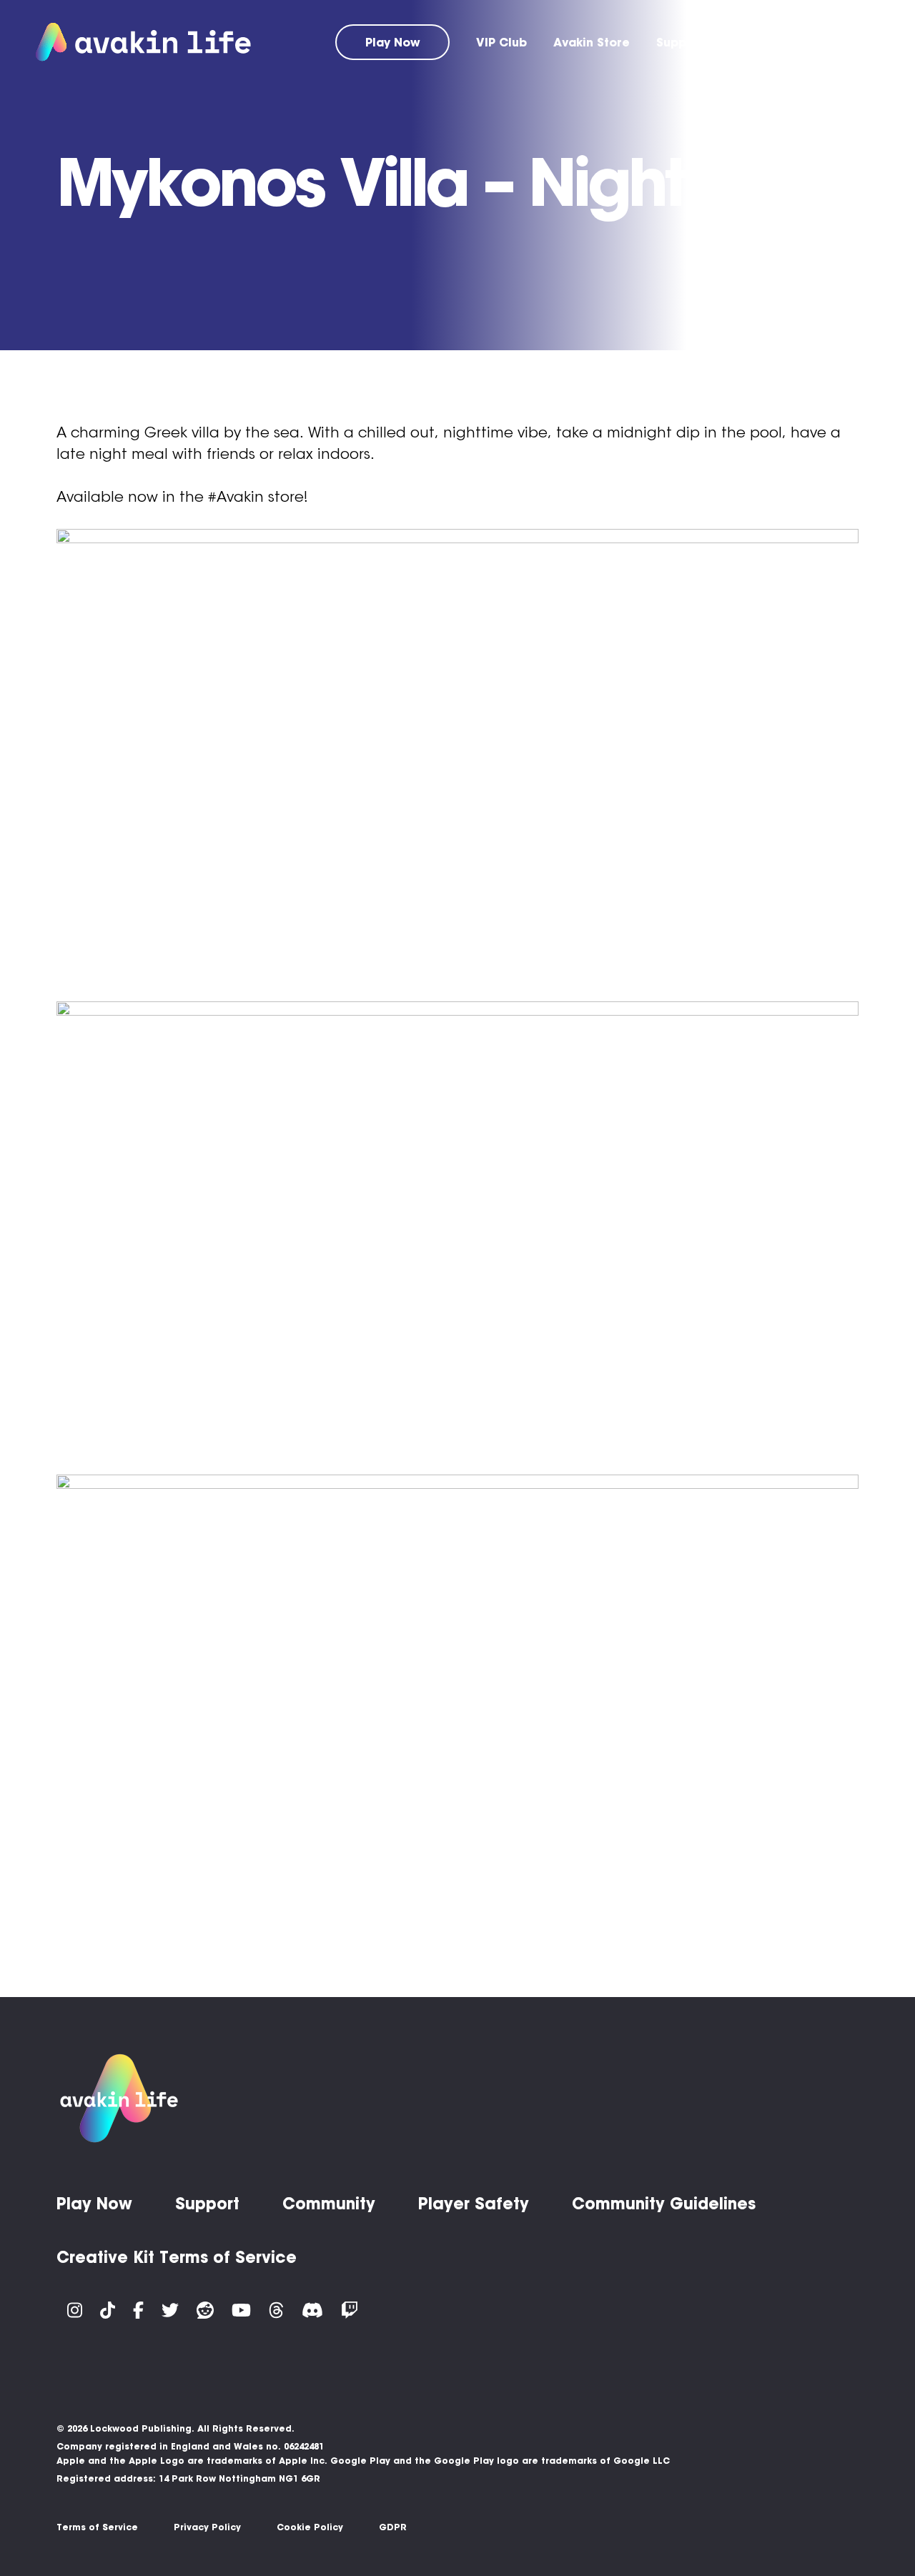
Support (680, 42)
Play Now (393, 42)
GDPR (393, 2527)
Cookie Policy (310, 2527)
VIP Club (501, 42)
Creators (852, 42)
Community (765, 42)
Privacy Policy (207, 2527)
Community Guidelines (664, 2204)
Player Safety (474, 2204)
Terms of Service (97, 2527)
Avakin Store (592, 42)
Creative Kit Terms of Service (177, 2257)
